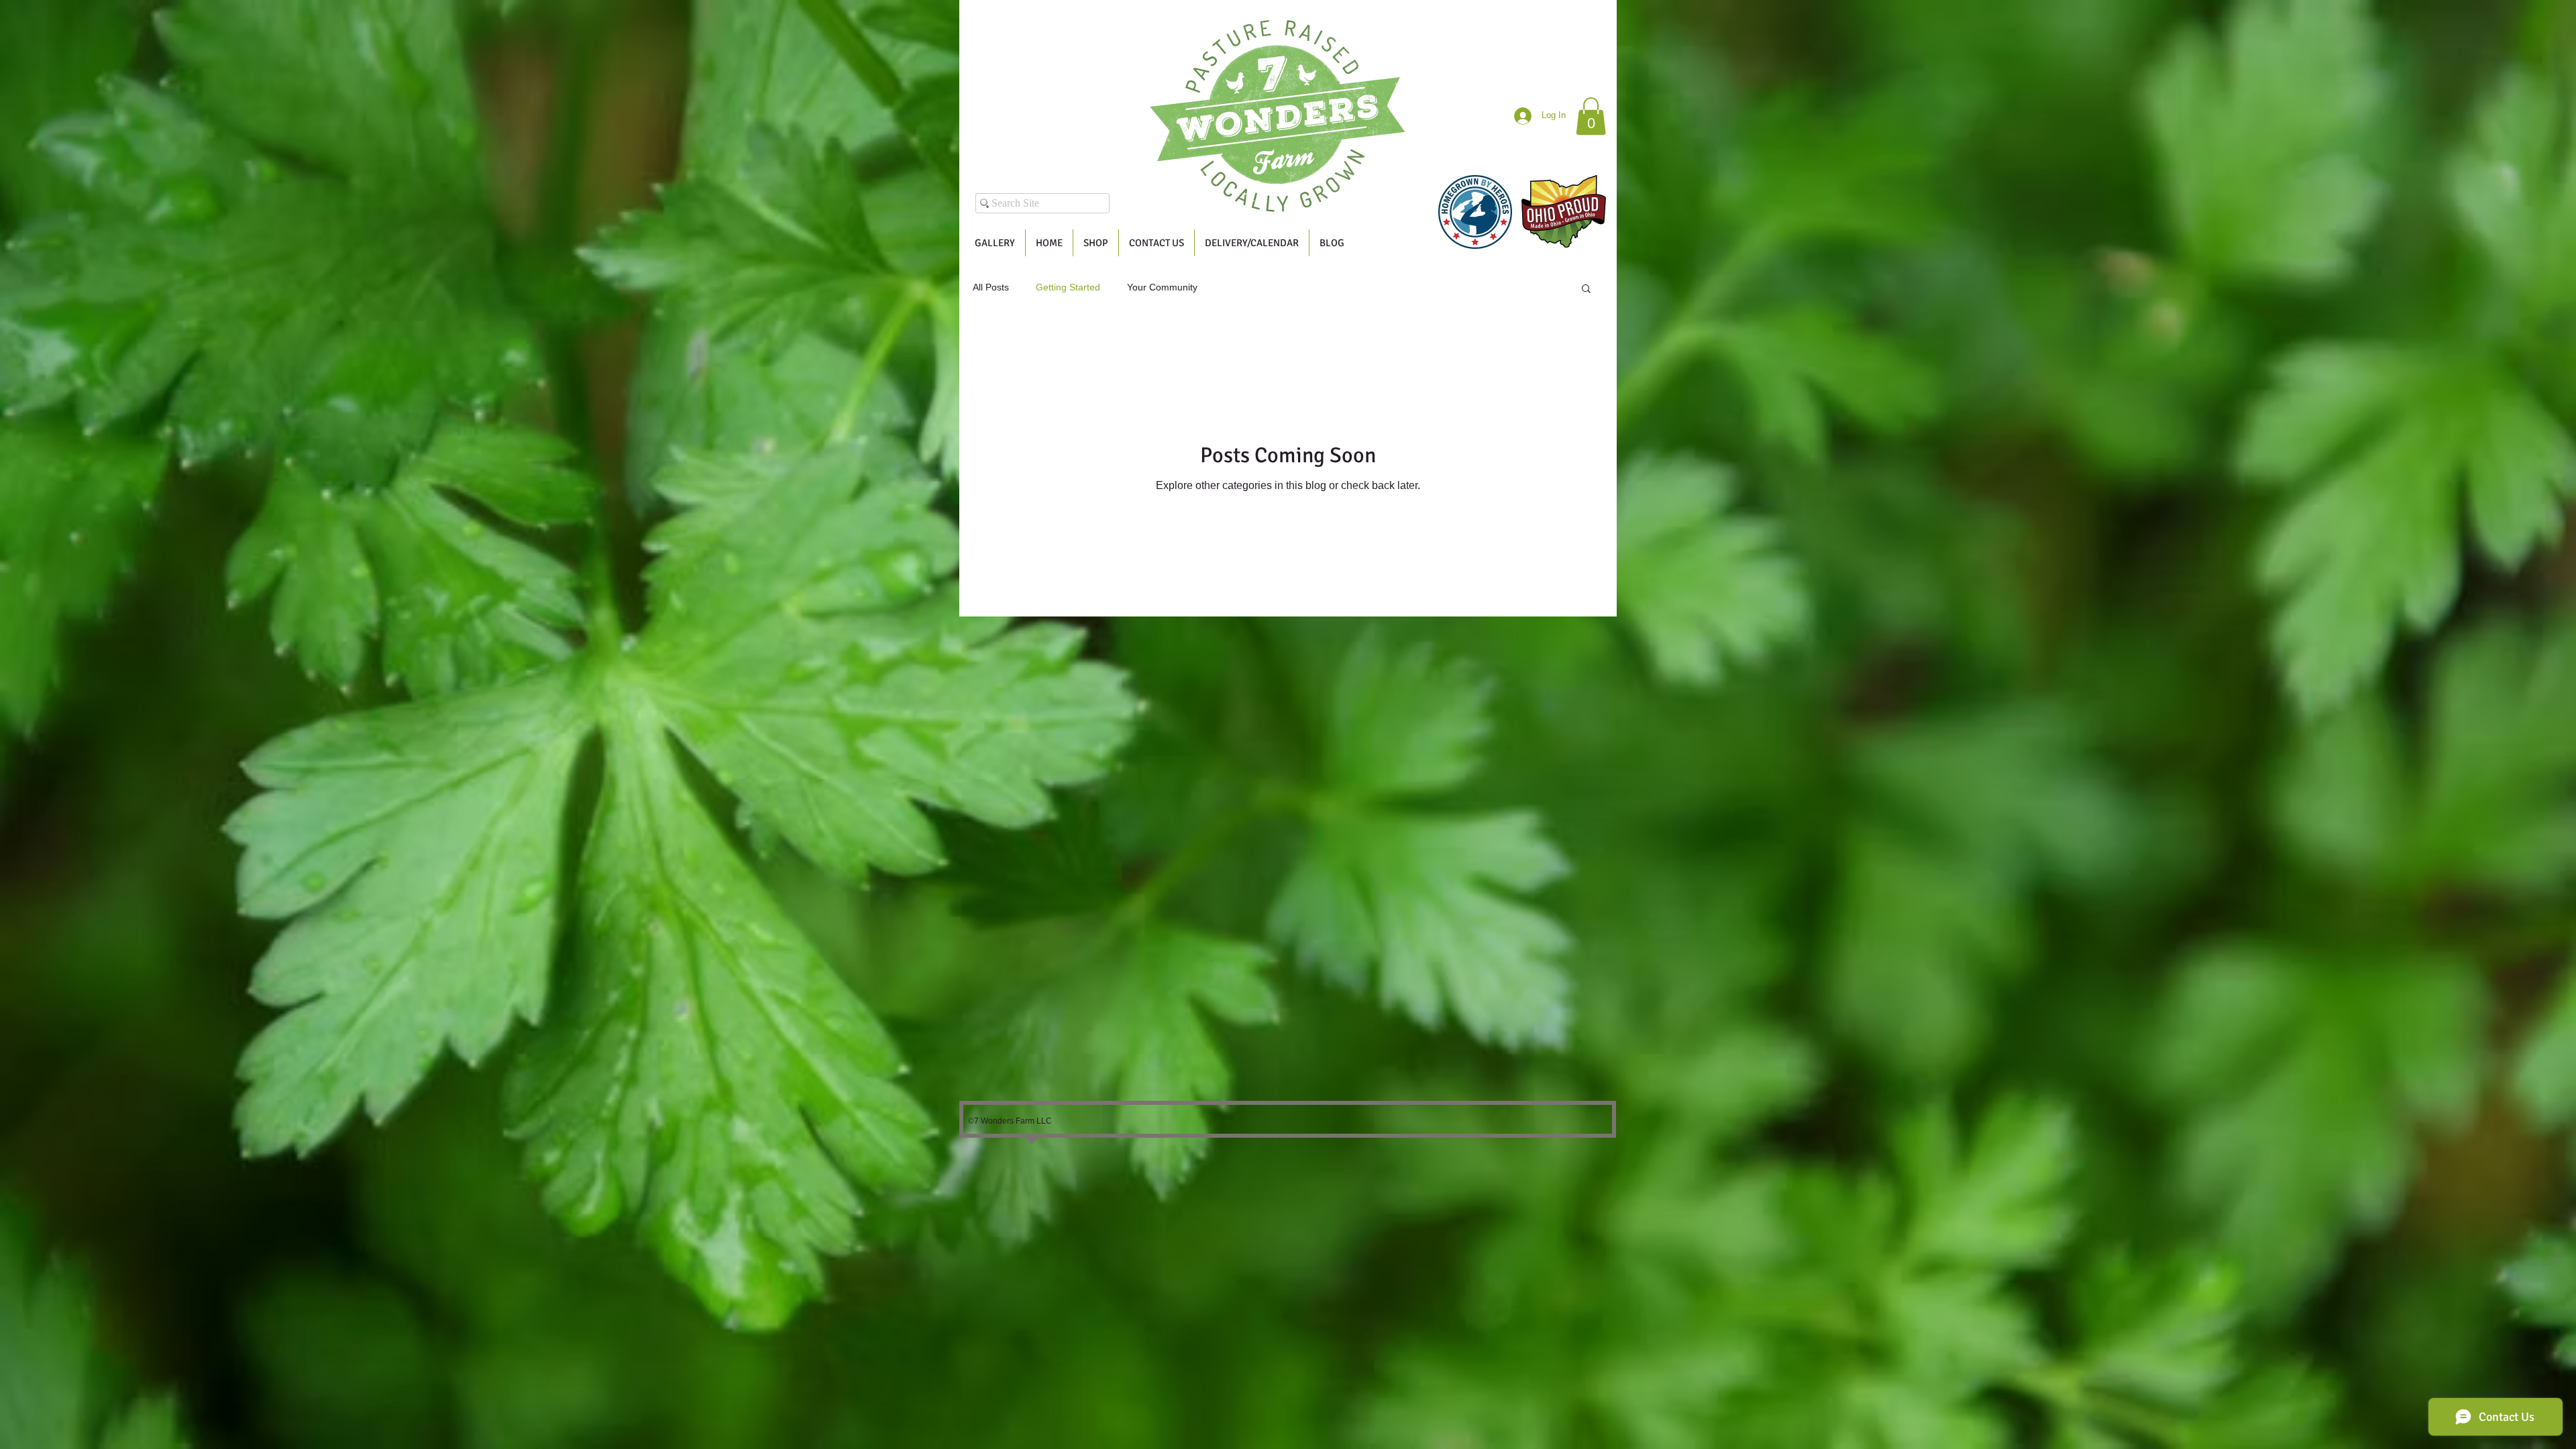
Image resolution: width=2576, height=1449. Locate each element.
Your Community (1162, 287)
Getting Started (1068, 287)
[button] (1591, 116)
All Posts (991, 287)
